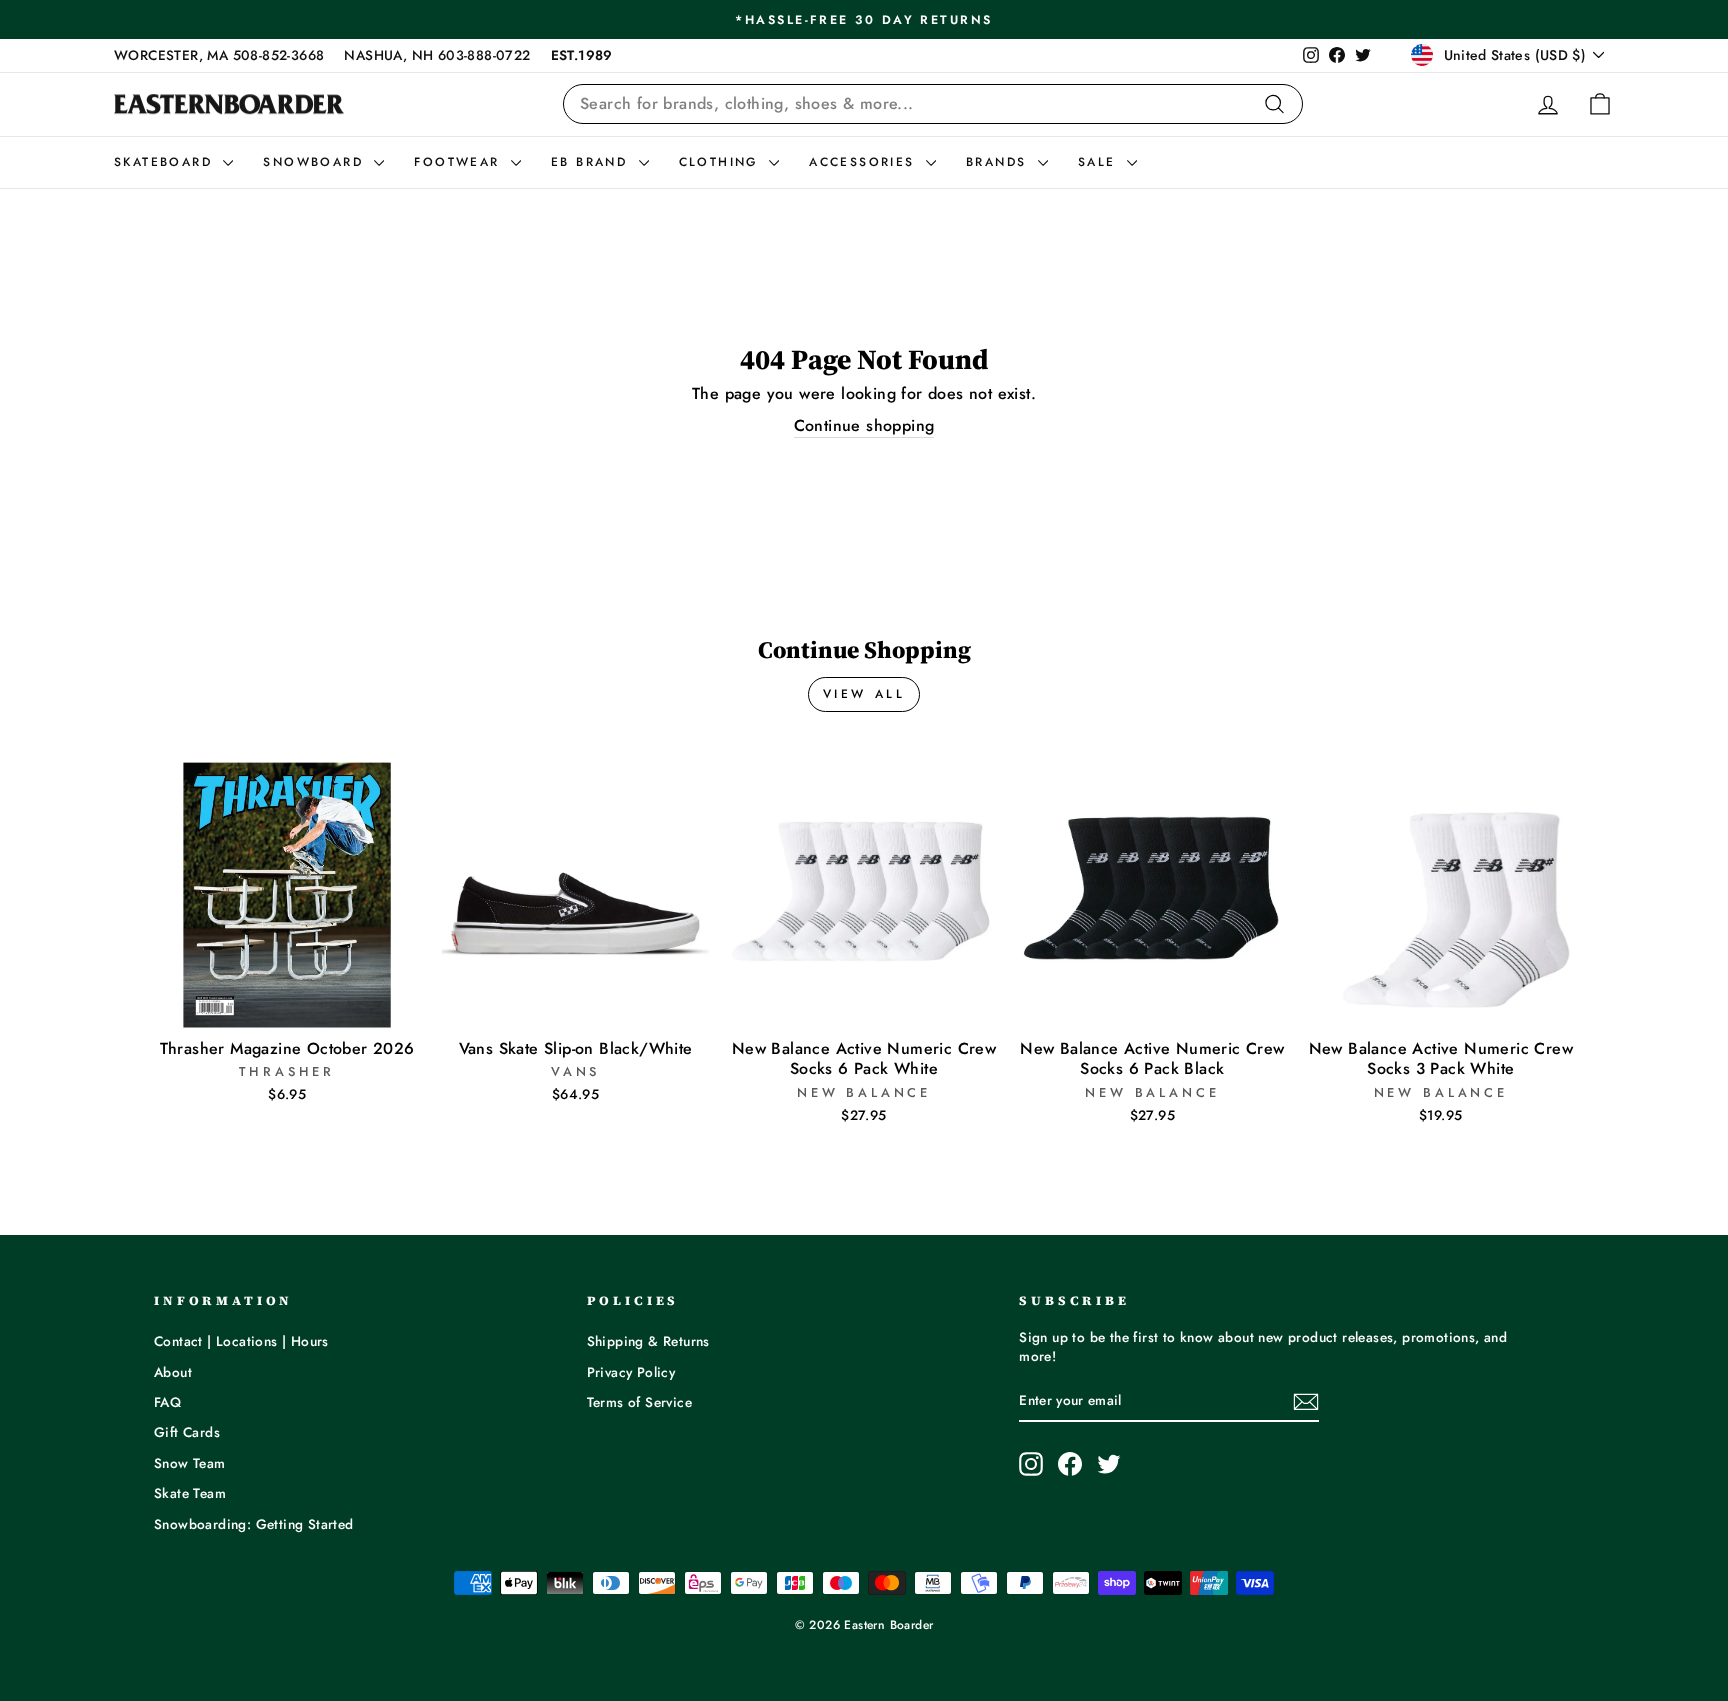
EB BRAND (592, 162)
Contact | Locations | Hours (241, 1341)
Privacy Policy (631, 1372)
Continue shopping (864, 426)
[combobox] (933, 104)
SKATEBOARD (166, 162)
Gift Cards (187, 1432)
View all (864, 694)
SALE (1100, 162)
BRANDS (999, 162)
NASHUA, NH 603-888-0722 (437, 55)
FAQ (167, 1402)
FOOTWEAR (460, 162)
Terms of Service (639, 1402)
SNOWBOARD (316, 162)
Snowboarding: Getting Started (254, 1524)
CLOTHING (722, 162)
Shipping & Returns (648, 1341)
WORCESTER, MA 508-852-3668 (219, 55)
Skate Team (190, 1493)
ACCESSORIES (865, 162)
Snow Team (190, 1463)
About (173, 1372)
